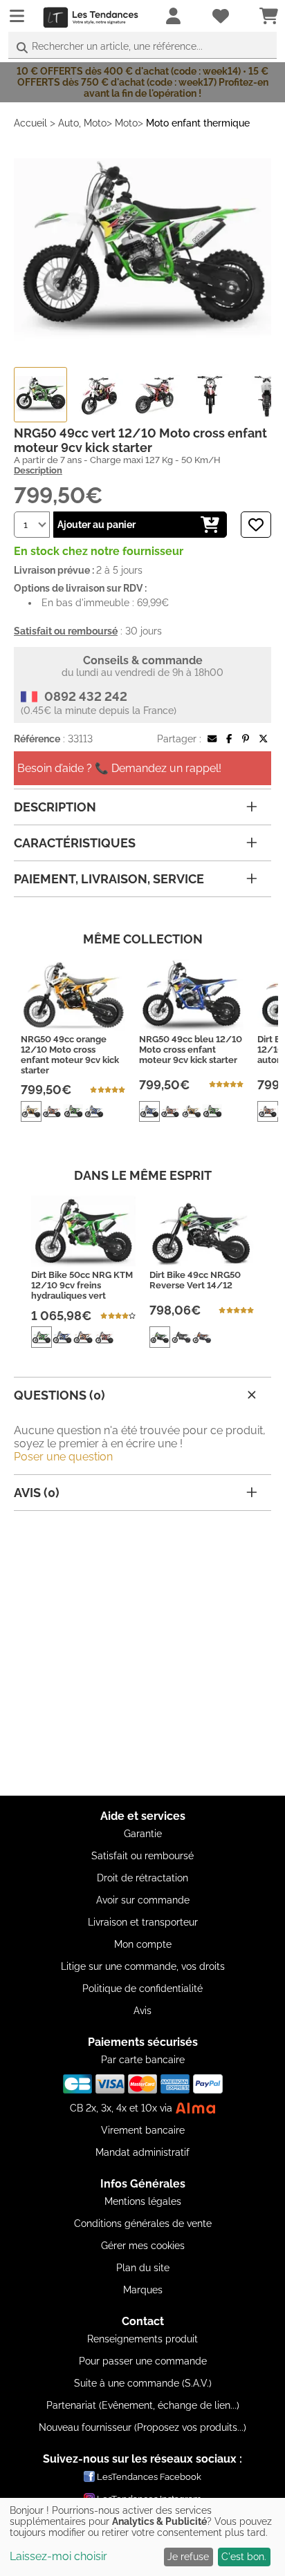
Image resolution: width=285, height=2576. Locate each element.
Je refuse (188, 2557)
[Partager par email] (212, 739)
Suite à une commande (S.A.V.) (143, 2383)
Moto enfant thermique (198, 123)
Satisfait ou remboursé (142, 1856)
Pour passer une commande (143, 2361)
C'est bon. (244, 2557)
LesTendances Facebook (149, 2477)
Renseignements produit (142, 2339)
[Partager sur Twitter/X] (263, 739)
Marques (143, 2290)
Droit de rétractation (142, 1878)
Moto (126, 123)
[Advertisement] (142, 1653)
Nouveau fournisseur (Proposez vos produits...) (142, 2427)
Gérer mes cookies (143, 2246)
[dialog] (142, 2537)
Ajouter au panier (96, 525)
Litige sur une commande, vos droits (143, 1966)
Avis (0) (37, 1493)
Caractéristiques (75, 843)
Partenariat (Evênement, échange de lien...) (143, 2405)
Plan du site (143, 2268)
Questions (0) (59, 1395)
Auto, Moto (82, 123)
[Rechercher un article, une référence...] (22, 48)
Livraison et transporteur (143, 1922)
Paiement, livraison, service (109, 879)
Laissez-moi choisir (58, 2556)
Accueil (30, 123)
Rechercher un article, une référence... (117, 46)
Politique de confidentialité (142, 1989)
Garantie (143, 1834)
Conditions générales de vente (143, 2224)
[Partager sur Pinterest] (246, 739)
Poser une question (63, 1457)
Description (38, 470)
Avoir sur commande (143, 1900)
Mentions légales (143, 2201)
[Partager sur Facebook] (229, 739)
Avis (142, 2011)
